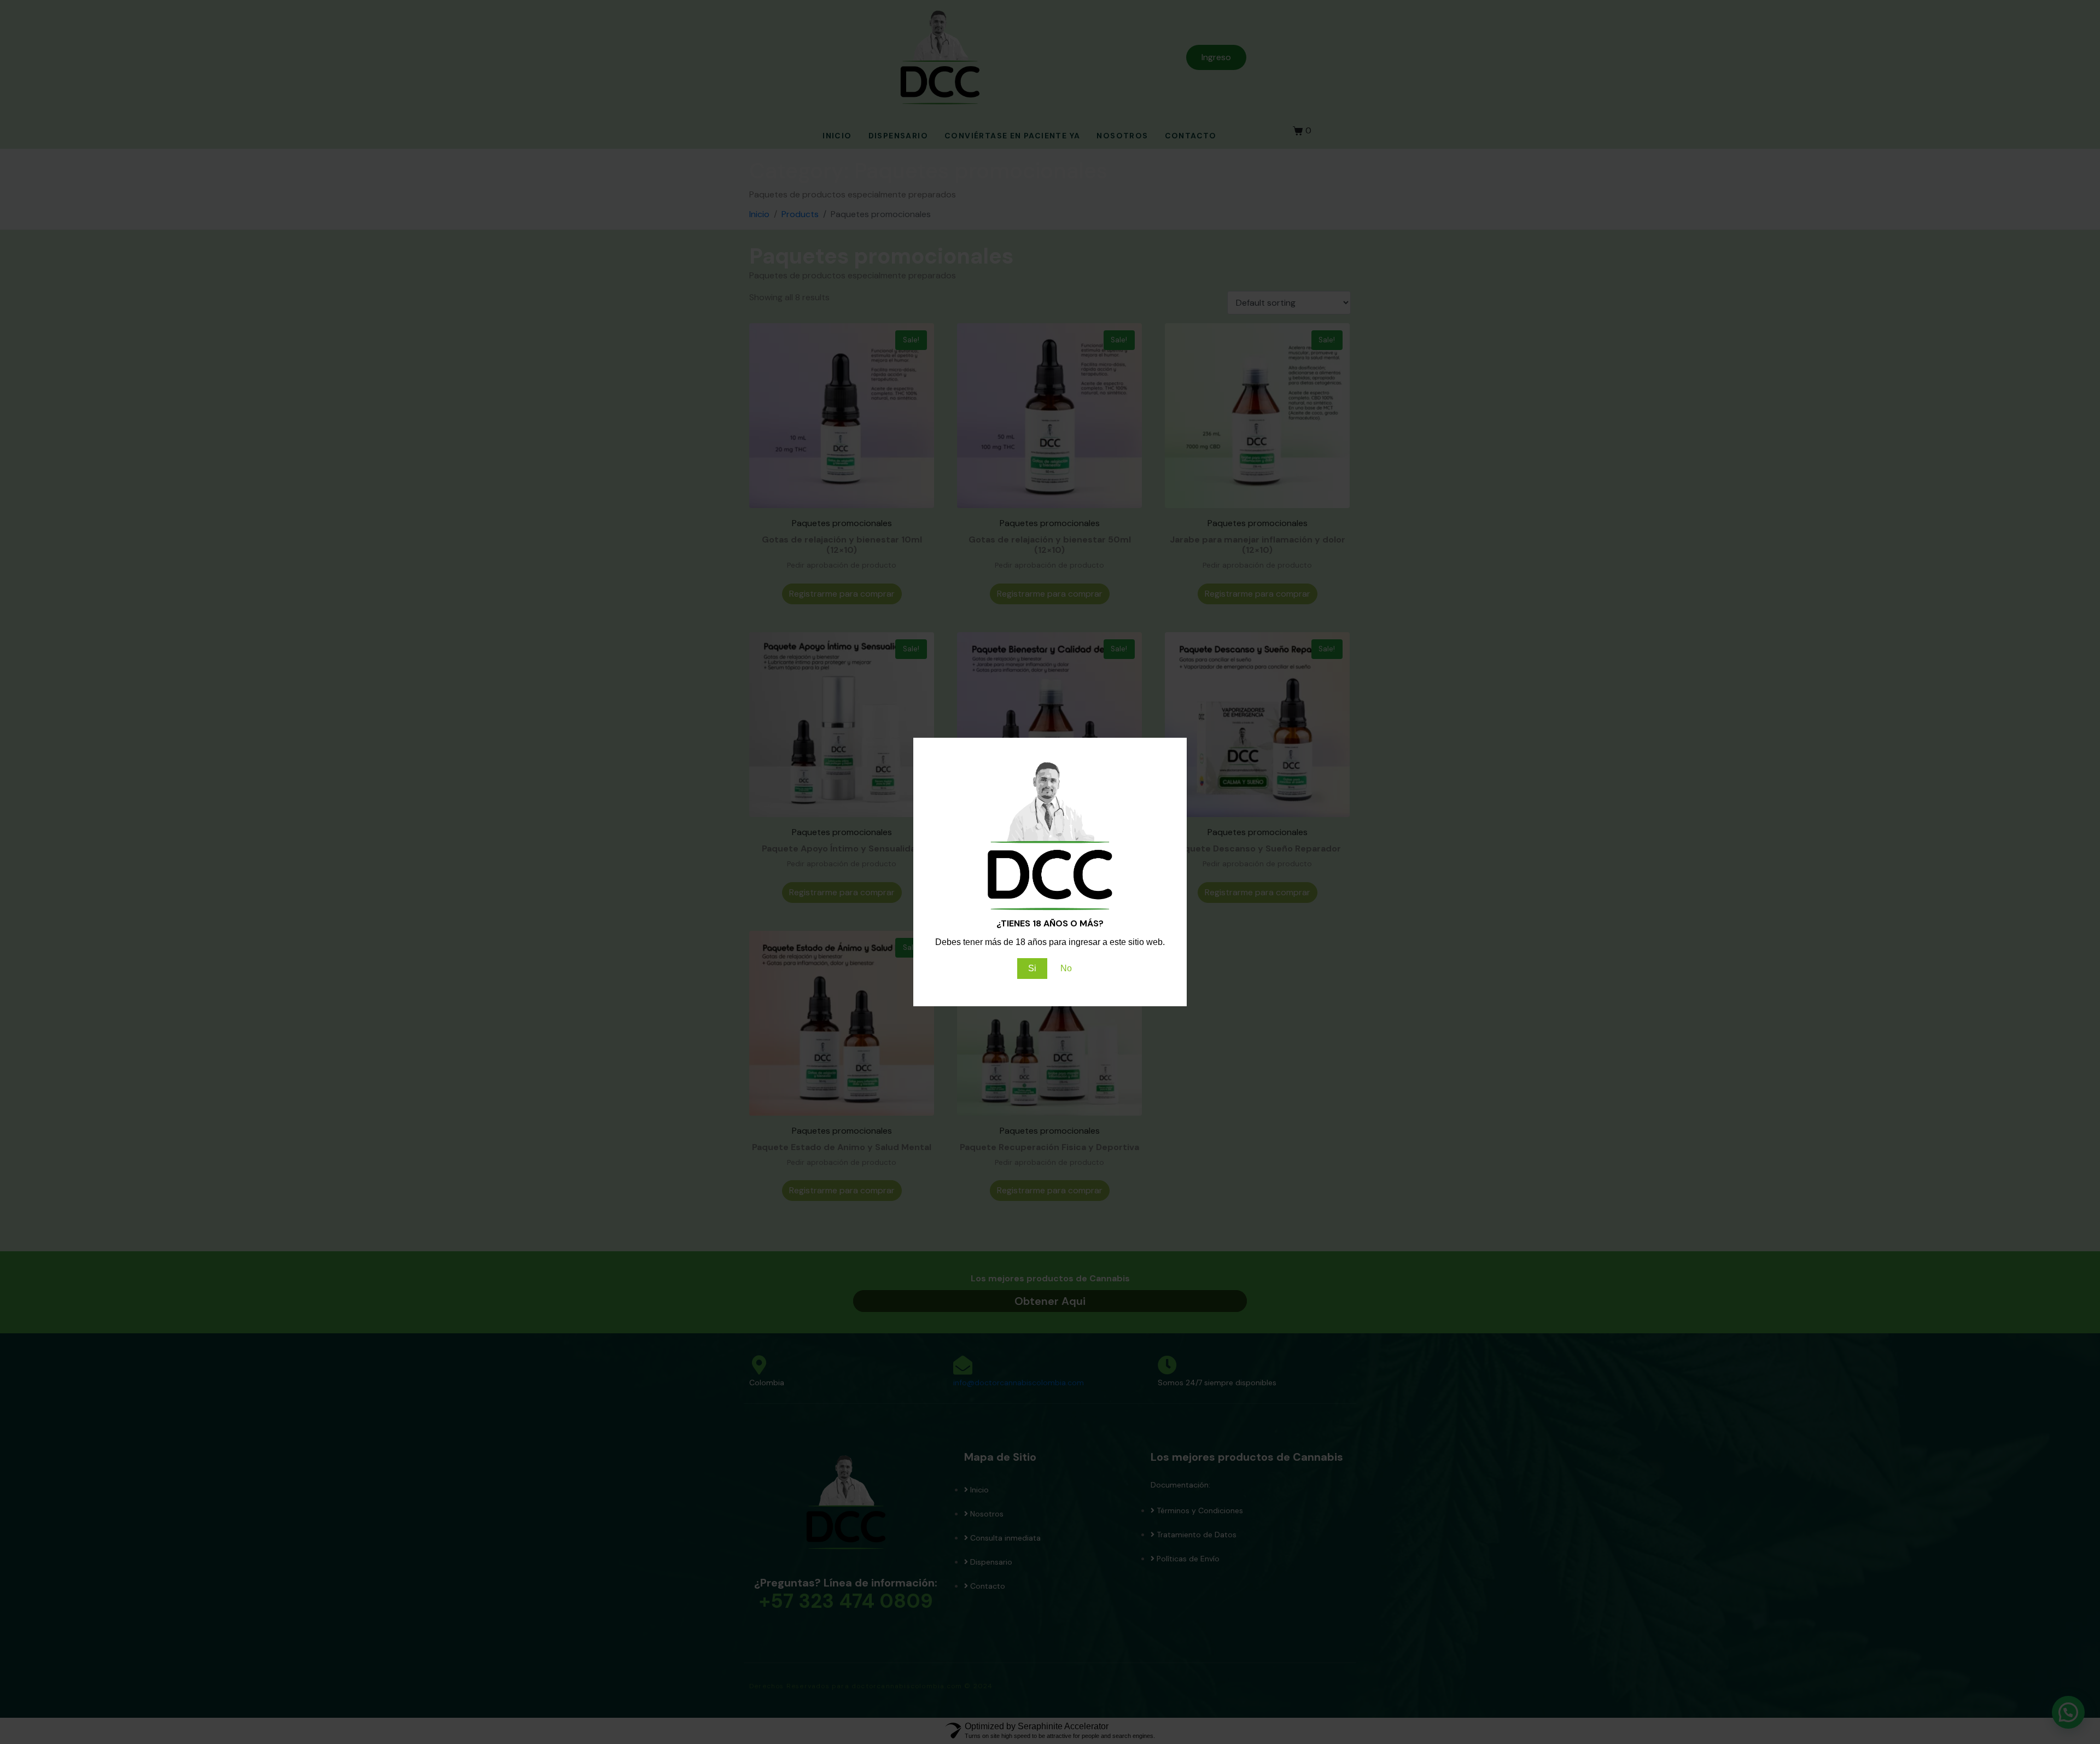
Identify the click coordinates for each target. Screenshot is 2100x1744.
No (1066, 968)
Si (1032, 968)
